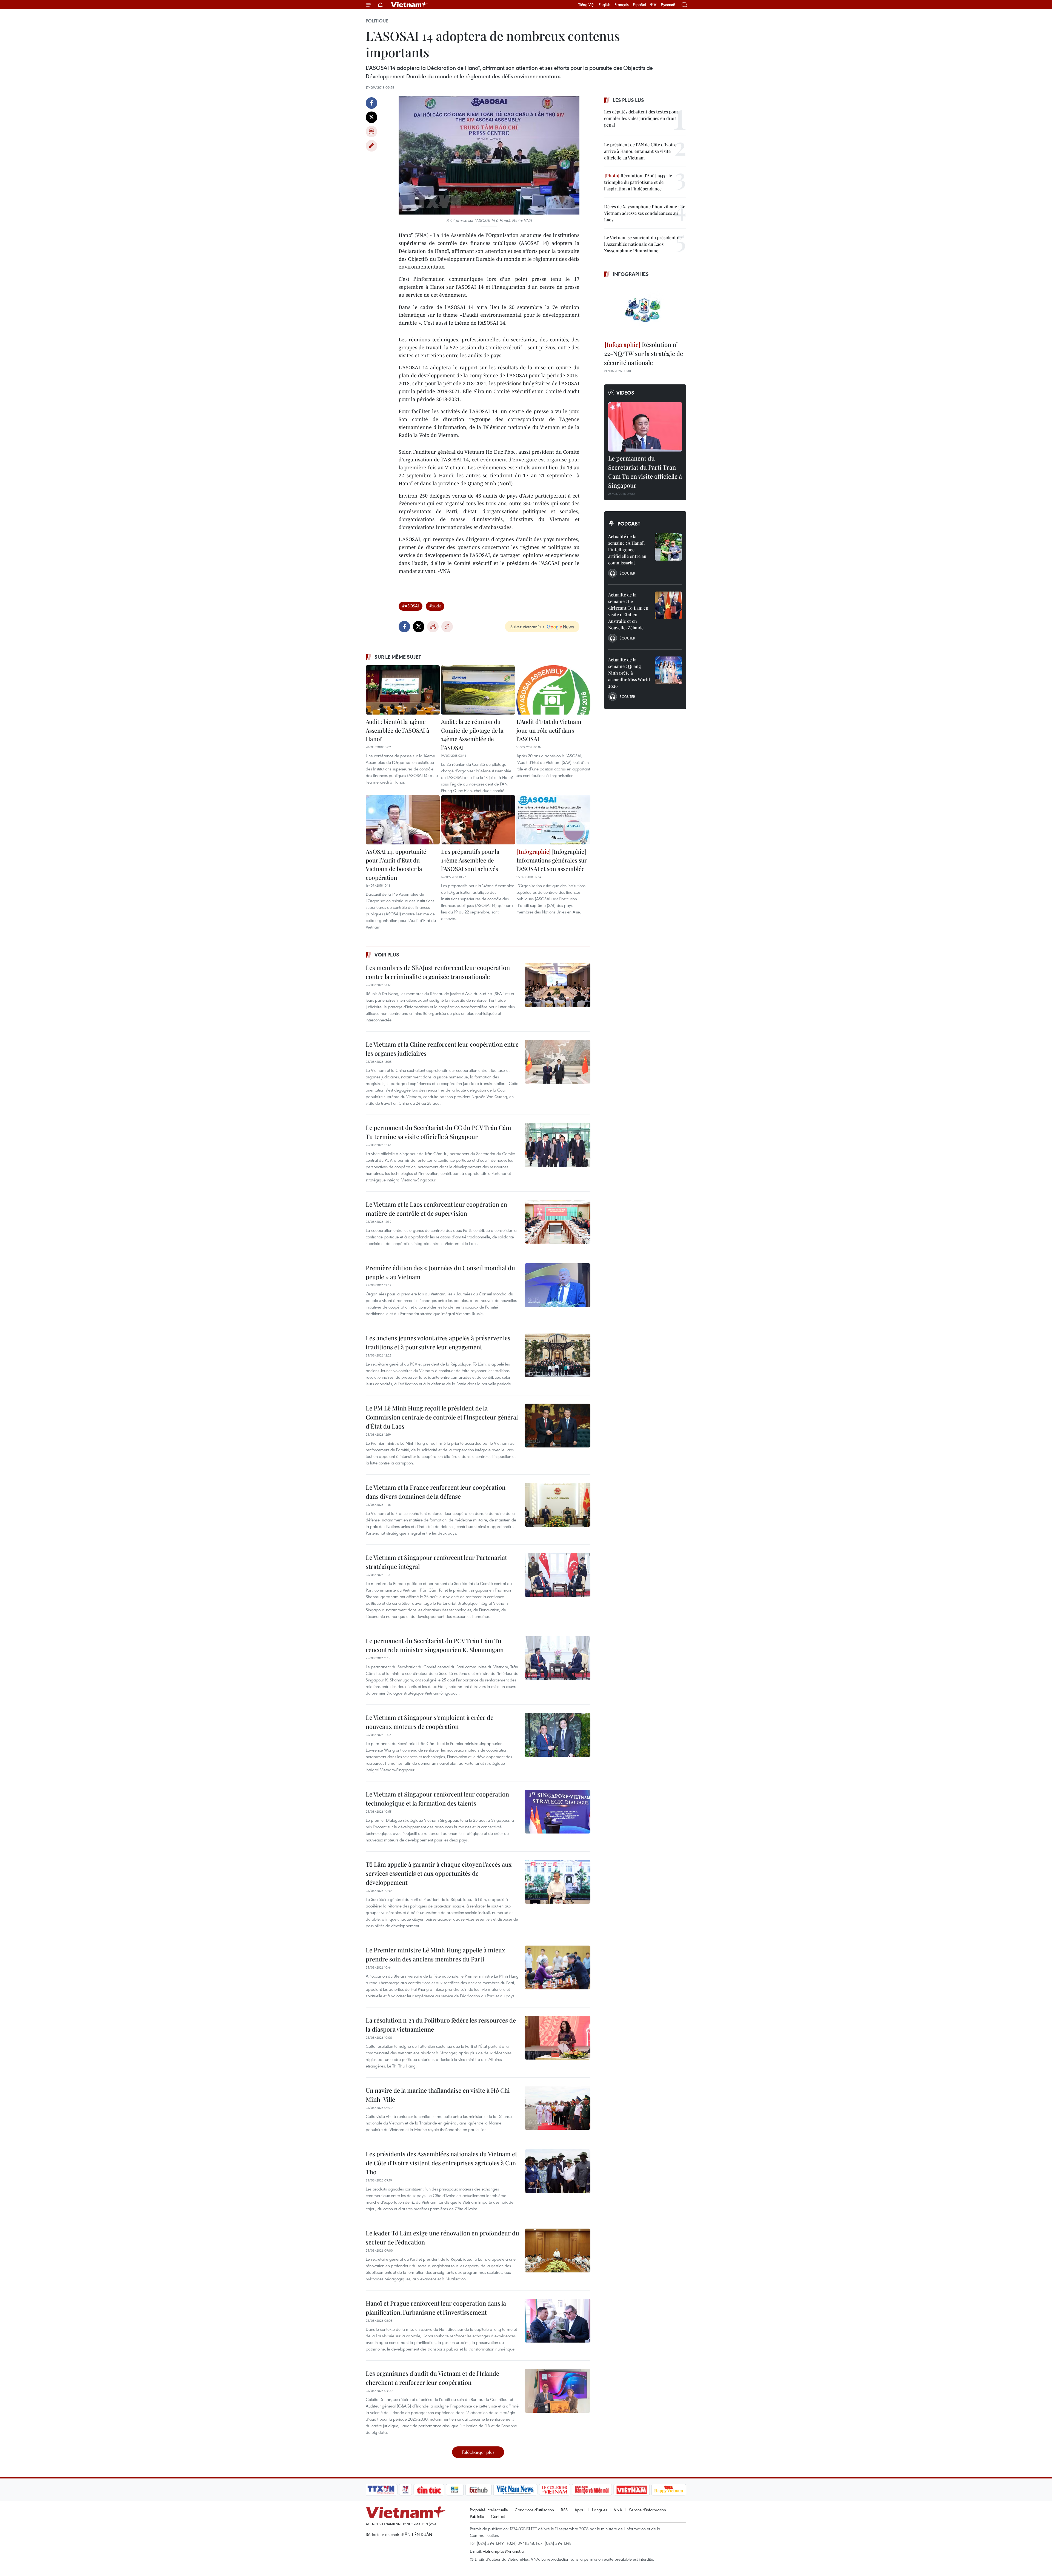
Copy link (371, 146)
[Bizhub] (478, 2490)
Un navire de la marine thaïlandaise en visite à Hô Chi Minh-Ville (438, 2095)
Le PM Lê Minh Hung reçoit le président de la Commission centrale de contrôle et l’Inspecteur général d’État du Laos (442, 1417)
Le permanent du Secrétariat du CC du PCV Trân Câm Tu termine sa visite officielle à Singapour (438, 1132)
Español (639, 5)
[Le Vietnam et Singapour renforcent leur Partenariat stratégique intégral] (558, 1575)
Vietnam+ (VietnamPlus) (409, 5)
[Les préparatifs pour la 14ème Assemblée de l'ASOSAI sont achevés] (478, 820)
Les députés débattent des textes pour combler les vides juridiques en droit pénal (641, 118)
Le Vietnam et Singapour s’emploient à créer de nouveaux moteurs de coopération (430, 1722)
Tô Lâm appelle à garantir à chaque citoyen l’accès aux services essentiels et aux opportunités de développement (439, 1873)
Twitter (371, 117)
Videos (625, 393)
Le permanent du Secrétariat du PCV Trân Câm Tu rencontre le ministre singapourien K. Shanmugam (435, 1645)
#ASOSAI (411, 606)
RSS (564, 2510)
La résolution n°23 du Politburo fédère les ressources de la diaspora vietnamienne (441, 2025)
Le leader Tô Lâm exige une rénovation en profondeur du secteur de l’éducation (442, 2237)
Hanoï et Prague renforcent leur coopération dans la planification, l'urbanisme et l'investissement (436, 2308)
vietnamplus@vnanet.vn (504, 2551)
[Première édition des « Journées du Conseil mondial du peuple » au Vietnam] (558, 1285)
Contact (498, 2516)
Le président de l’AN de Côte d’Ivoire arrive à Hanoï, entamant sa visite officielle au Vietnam (640, 151)
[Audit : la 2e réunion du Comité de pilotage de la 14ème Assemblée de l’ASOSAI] (478, 690)
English (604, 5)
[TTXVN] (381, 2490)
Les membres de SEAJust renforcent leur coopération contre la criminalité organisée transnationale (438, 972)
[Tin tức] (429, 2490)
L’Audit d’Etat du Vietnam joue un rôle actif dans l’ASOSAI (549, 730)
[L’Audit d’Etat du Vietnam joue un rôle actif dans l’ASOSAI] (553, 690)
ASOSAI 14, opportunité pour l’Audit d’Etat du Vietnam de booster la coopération (396, 864)
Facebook (371, 103)
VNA (618, 2510)
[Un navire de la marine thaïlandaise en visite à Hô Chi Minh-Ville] (558, 2108)
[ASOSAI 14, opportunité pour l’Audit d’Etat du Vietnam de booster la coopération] (403, 820)
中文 (653, 5)
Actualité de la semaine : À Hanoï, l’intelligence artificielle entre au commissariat (627, 549)
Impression (371, 132)
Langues (600, 2510)
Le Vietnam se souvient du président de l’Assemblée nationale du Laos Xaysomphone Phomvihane (643, 244)
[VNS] (515, 2490)
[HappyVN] (669, 2490)
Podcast (629, 524)
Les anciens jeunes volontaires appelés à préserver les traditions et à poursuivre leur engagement (438, 1342)
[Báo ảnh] (631, 2490)
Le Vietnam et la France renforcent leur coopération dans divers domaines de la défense (436, 1492)
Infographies (631, 274)
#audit (435, 606)
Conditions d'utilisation (534, 2510)
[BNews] (455, 2490)
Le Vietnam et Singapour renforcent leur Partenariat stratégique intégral (436, 1562)
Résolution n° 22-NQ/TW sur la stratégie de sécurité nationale (644, 353)
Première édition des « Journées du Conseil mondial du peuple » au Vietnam (440, 1272)
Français (622, 5)
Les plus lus (628, 100)
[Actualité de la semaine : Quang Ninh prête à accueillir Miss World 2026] (668, 670)
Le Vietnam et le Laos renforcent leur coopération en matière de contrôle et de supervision (436, 1209)
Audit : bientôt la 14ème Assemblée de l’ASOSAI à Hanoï (398, 730)
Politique (377, 21)
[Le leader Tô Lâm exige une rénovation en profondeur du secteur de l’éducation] (558, 2251)
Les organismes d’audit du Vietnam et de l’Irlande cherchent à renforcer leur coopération (432, 2378)
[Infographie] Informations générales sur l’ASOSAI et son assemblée (552, 860)
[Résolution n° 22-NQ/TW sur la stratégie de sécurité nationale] (645, 310)
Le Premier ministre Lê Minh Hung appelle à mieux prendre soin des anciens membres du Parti (435, 1954)
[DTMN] (592, 2490)
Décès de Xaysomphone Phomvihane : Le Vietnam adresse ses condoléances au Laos (645, 213)
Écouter (627, 573)
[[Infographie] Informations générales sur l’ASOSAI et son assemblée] (553, 820)
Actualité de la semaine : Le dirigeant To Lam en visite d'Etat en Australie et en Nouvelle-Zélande (628, 611)
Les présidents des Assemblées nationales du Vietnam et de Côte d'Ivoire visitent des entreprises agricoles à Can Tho (441, 2163)
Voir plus (387, 955)
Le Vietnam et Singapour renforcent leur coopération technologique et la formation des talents (437, 1799)
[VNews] (406, 2490)
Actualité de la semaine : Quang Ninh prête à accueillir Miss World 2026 (629, 673)
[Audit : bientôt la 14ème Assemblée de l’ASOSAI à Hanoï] (403, 690)
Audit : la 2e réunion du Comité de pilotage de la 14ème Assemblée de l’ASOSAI (472, 734)
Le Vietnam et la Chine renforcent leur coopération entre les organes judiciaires (442, 1049)
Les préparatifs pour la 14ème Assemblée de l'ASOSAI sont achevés (470, 860)
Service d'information (648, 2510)
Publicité (477, 2516)
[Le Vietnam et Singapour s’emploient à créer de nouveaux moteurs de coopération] (558, 1735)
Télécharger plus (478, 2452)
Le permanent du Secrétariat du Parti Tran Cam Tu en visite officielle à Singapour (645, 472)
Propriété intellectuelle (489, 2510)
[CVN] (554, 2490)
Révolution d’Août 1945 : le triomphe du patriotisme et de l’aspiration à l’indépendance (638, 182)
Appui (580, 2510)
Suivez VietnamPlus (527, 627)
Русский (668, 5)
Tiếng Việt (586, 5)
